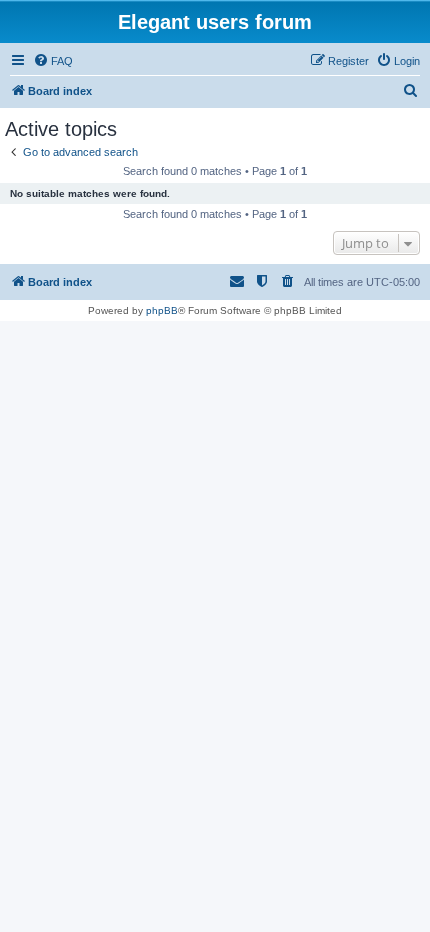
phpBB (162, 310)
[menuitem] (53, 61)
